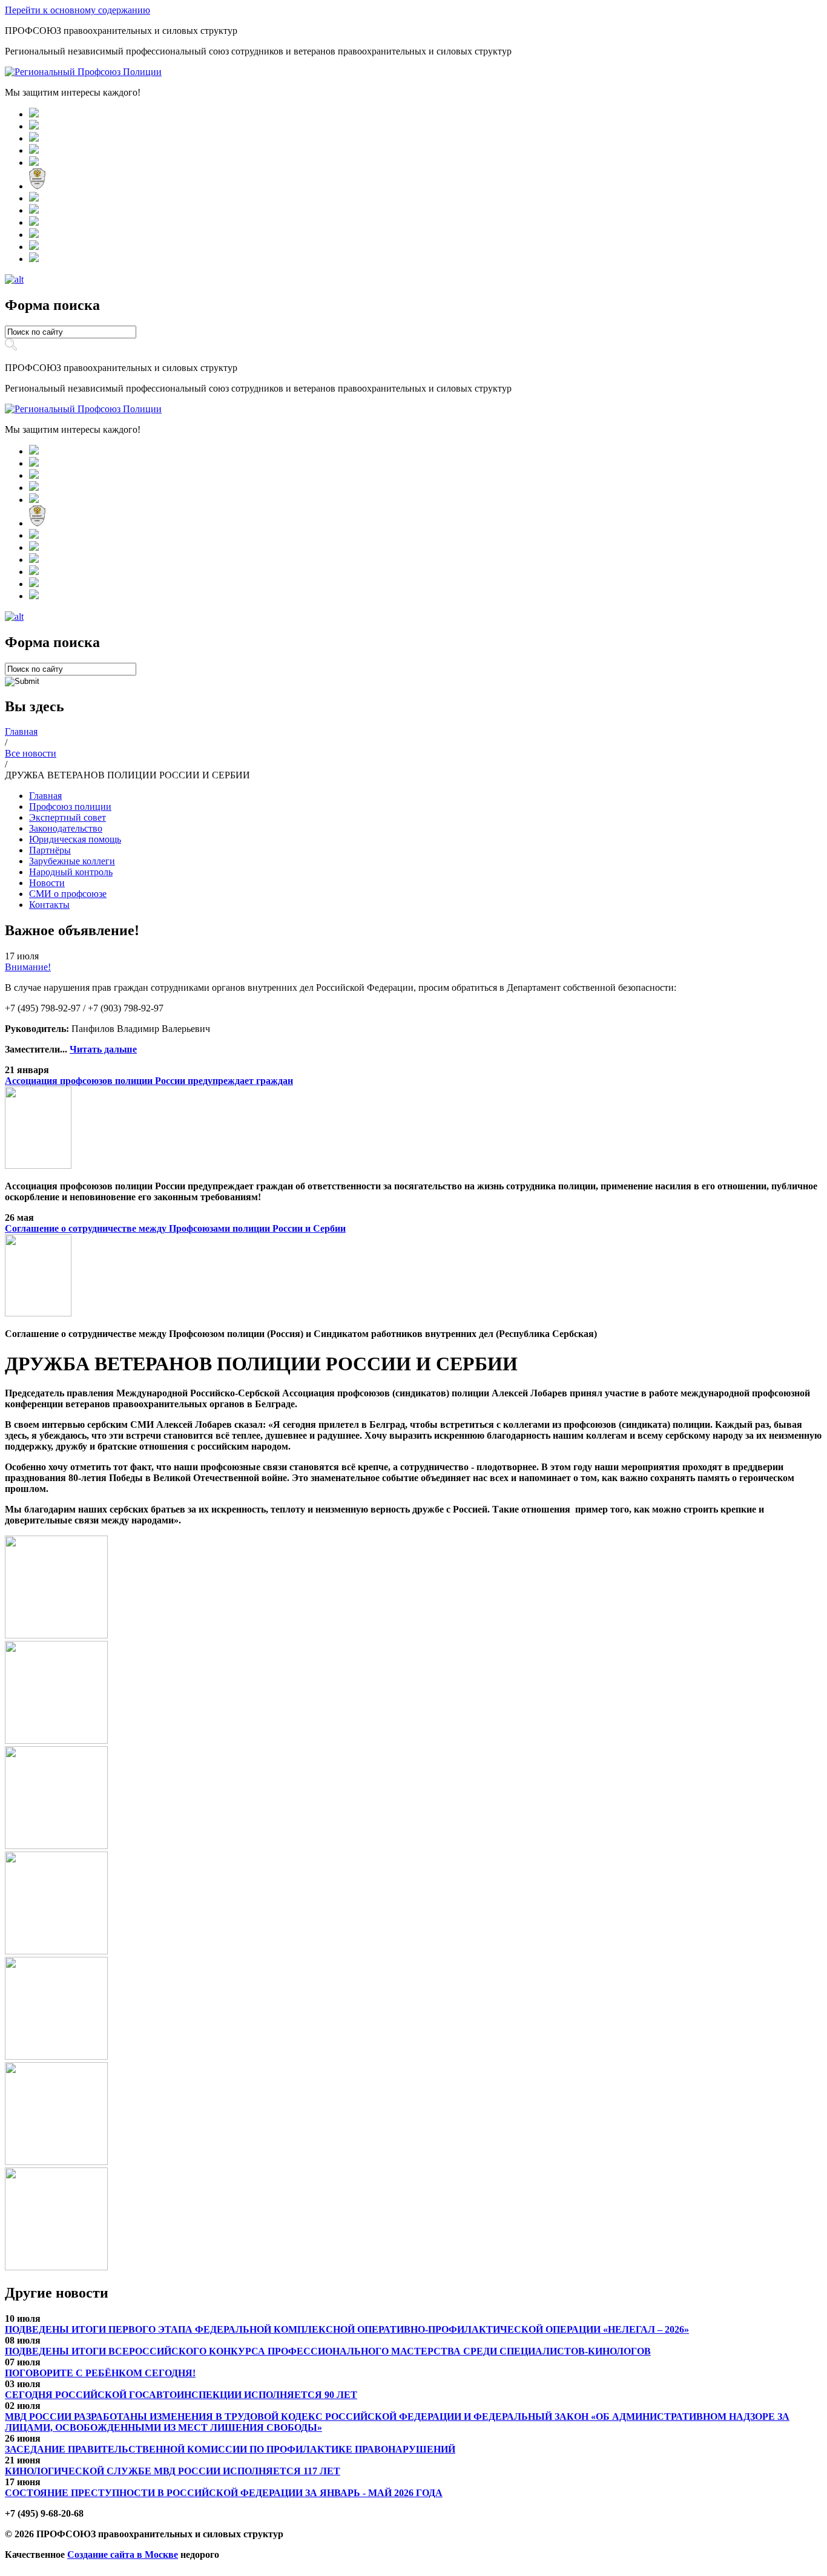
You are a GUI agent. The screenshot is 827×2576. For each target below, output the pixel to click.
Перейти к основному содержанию (77, 10)
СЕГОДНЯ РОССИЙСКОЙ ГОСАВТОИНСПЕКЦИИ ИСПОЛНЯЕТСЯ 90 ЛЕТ (181, 2395)
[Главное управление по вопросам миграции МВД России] (34, 198)
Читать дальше (103, 1049)
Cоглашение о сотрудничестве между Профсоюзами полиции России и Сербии (175, 1228)
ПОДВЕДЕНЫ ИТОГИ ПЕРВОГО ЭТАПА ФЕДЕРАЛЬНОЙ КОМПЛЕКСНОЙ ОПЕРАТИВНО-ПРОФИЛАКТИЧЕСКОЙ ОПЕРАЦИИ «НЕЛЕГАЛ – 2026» (347, 2329)
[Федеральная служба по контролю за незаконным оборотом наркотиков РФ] (34, 247)
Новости (47, 883)
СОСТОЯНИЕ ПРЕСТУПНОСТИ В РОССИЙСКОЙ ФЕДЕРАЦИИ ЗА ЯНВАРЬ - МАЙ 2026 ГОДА (224, 2493)
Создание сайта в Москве (123, 2555)
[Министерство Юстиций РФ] (34, 210)
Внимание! (28, 967)
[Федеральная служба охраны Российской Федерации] (34, 235)
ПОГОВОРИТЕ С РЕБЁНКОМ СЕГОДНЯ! (100, 2373)
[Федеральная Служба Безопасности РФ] (34, 138)
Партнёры (50, 850)
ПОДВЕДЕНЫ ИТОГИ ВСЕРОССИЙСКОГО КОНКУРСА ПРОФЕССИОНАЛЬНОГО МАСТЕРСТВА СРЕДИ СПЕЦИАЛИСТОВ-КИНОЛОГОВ (328, 2351)
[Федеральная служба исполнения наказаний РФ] (34, 222)
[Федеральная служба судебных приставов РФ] (34, 259)
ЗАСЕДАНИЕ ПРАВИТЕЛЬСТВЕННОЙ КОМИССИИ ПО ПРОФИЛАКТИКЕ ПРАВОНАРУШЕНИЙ (230, 2449)
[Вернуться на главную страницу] (83, 72)
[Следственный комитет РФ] (34, 163)
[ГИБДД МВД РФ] (34, 150)
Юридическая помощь (75, 839)
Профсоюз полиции (70, 807)
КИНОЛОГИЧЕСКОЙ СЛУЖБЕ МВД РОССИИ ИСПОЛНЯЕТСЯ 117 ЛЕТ (173, 2471)
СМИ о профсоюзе (68, 894)
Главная (45, 796)
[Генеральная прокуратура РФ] (34, 126)
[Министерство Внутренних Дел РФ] (34, 114)
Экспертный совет (68, 817)
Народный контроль (71, 872)
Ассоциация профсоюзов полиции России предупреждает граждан (149, 1081)
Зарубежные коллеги (72, 861)
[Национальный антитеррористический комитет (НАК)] (37, 186)
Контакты (49, 905)
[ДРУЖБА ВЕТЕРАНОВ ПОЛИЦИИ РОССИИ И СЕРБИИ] (56, 1635)
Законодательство (66, 828)
